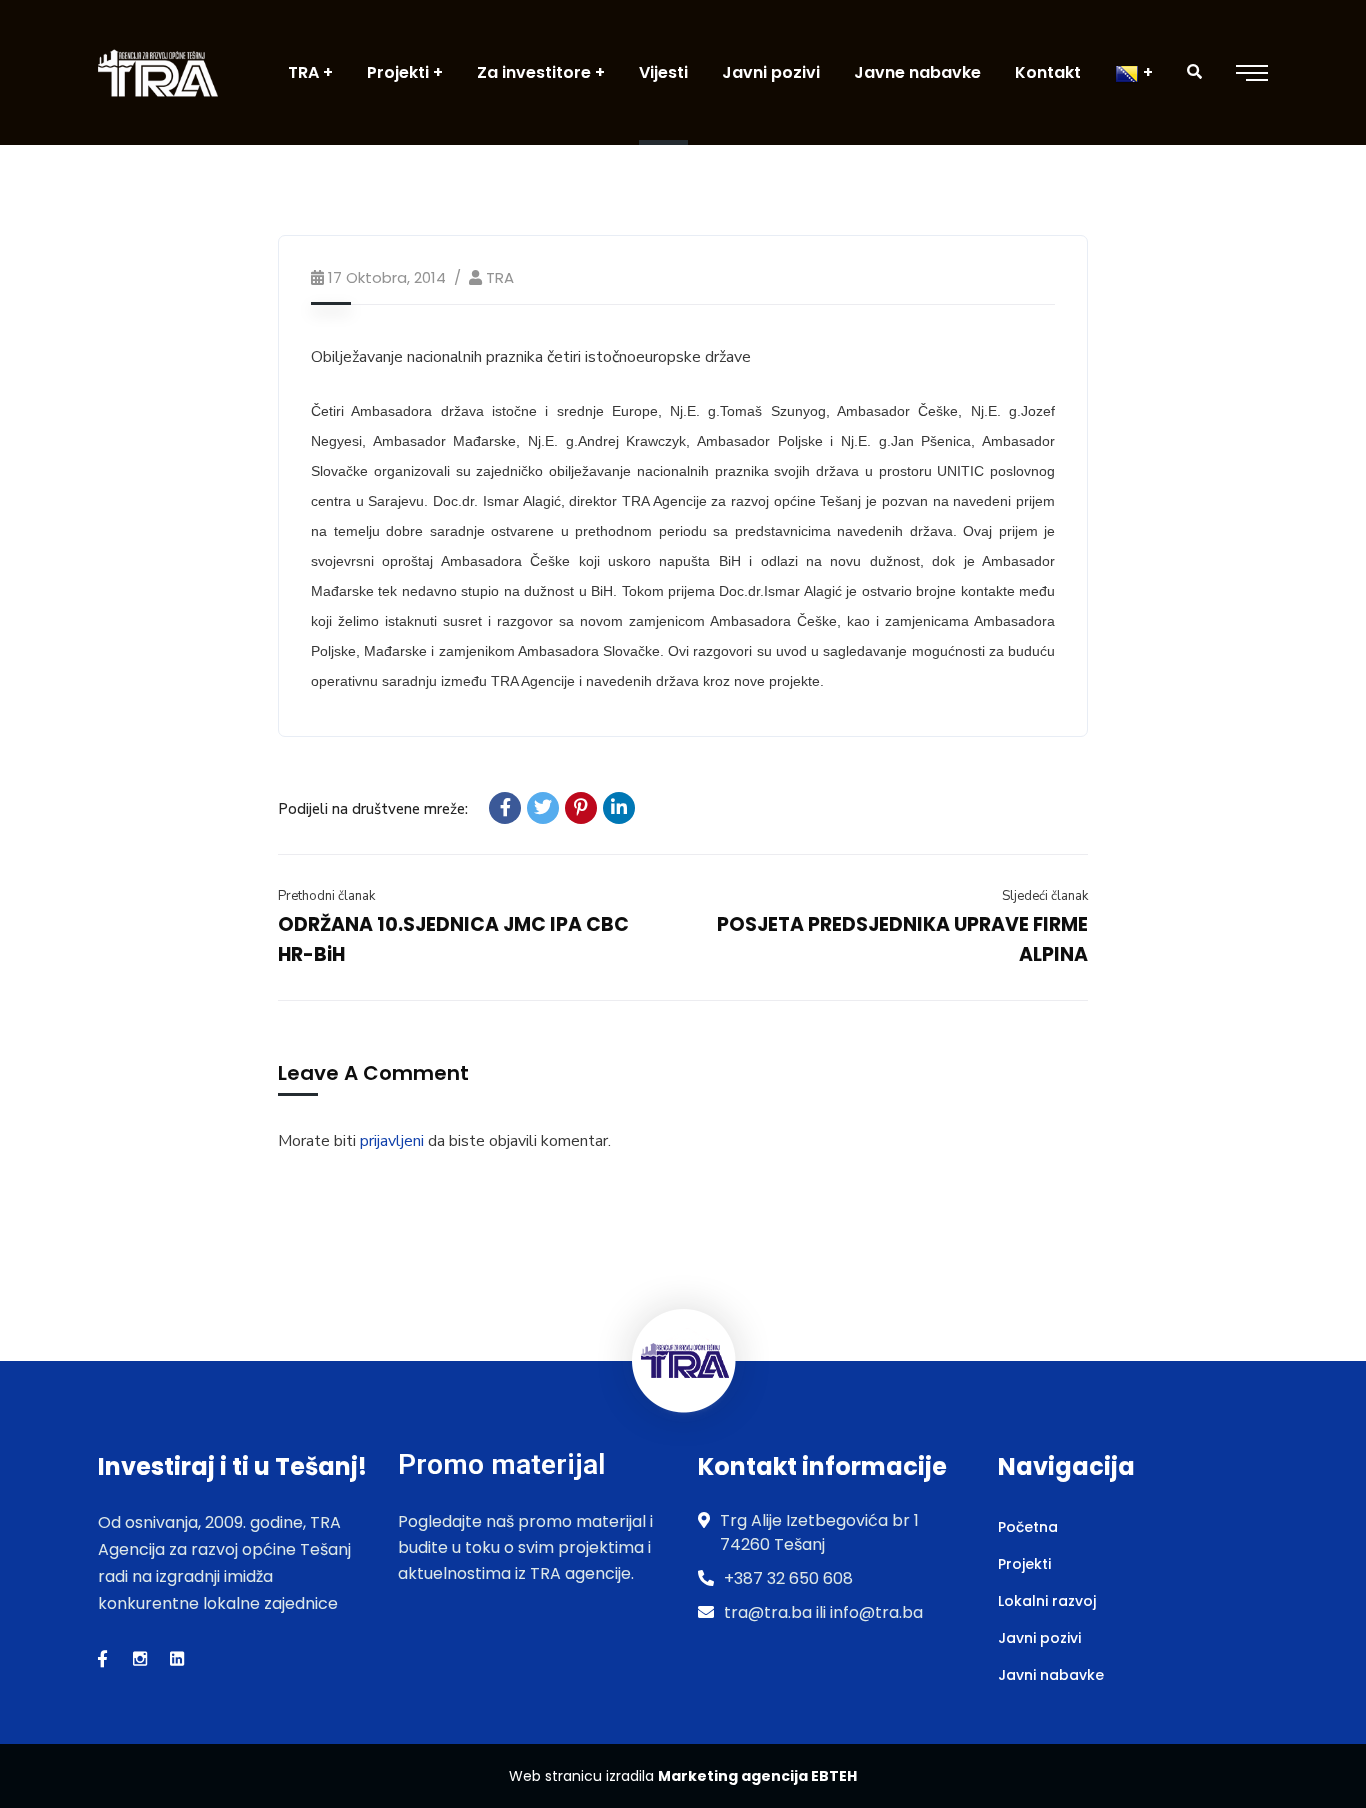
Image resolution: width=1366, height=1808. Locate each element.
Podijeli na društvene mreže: (373, 809)
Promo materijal (501, 1464)
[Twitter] (543, 808)
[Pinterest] (581, 808)
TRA (500, 277)
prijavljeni (392, 1141)
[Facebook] (505, 808)
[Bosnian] (1134, 72)
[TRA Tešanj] (158, 72)
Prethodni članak (326, 896)
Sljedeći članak (1045, 896)
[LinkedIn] (619, 808)
